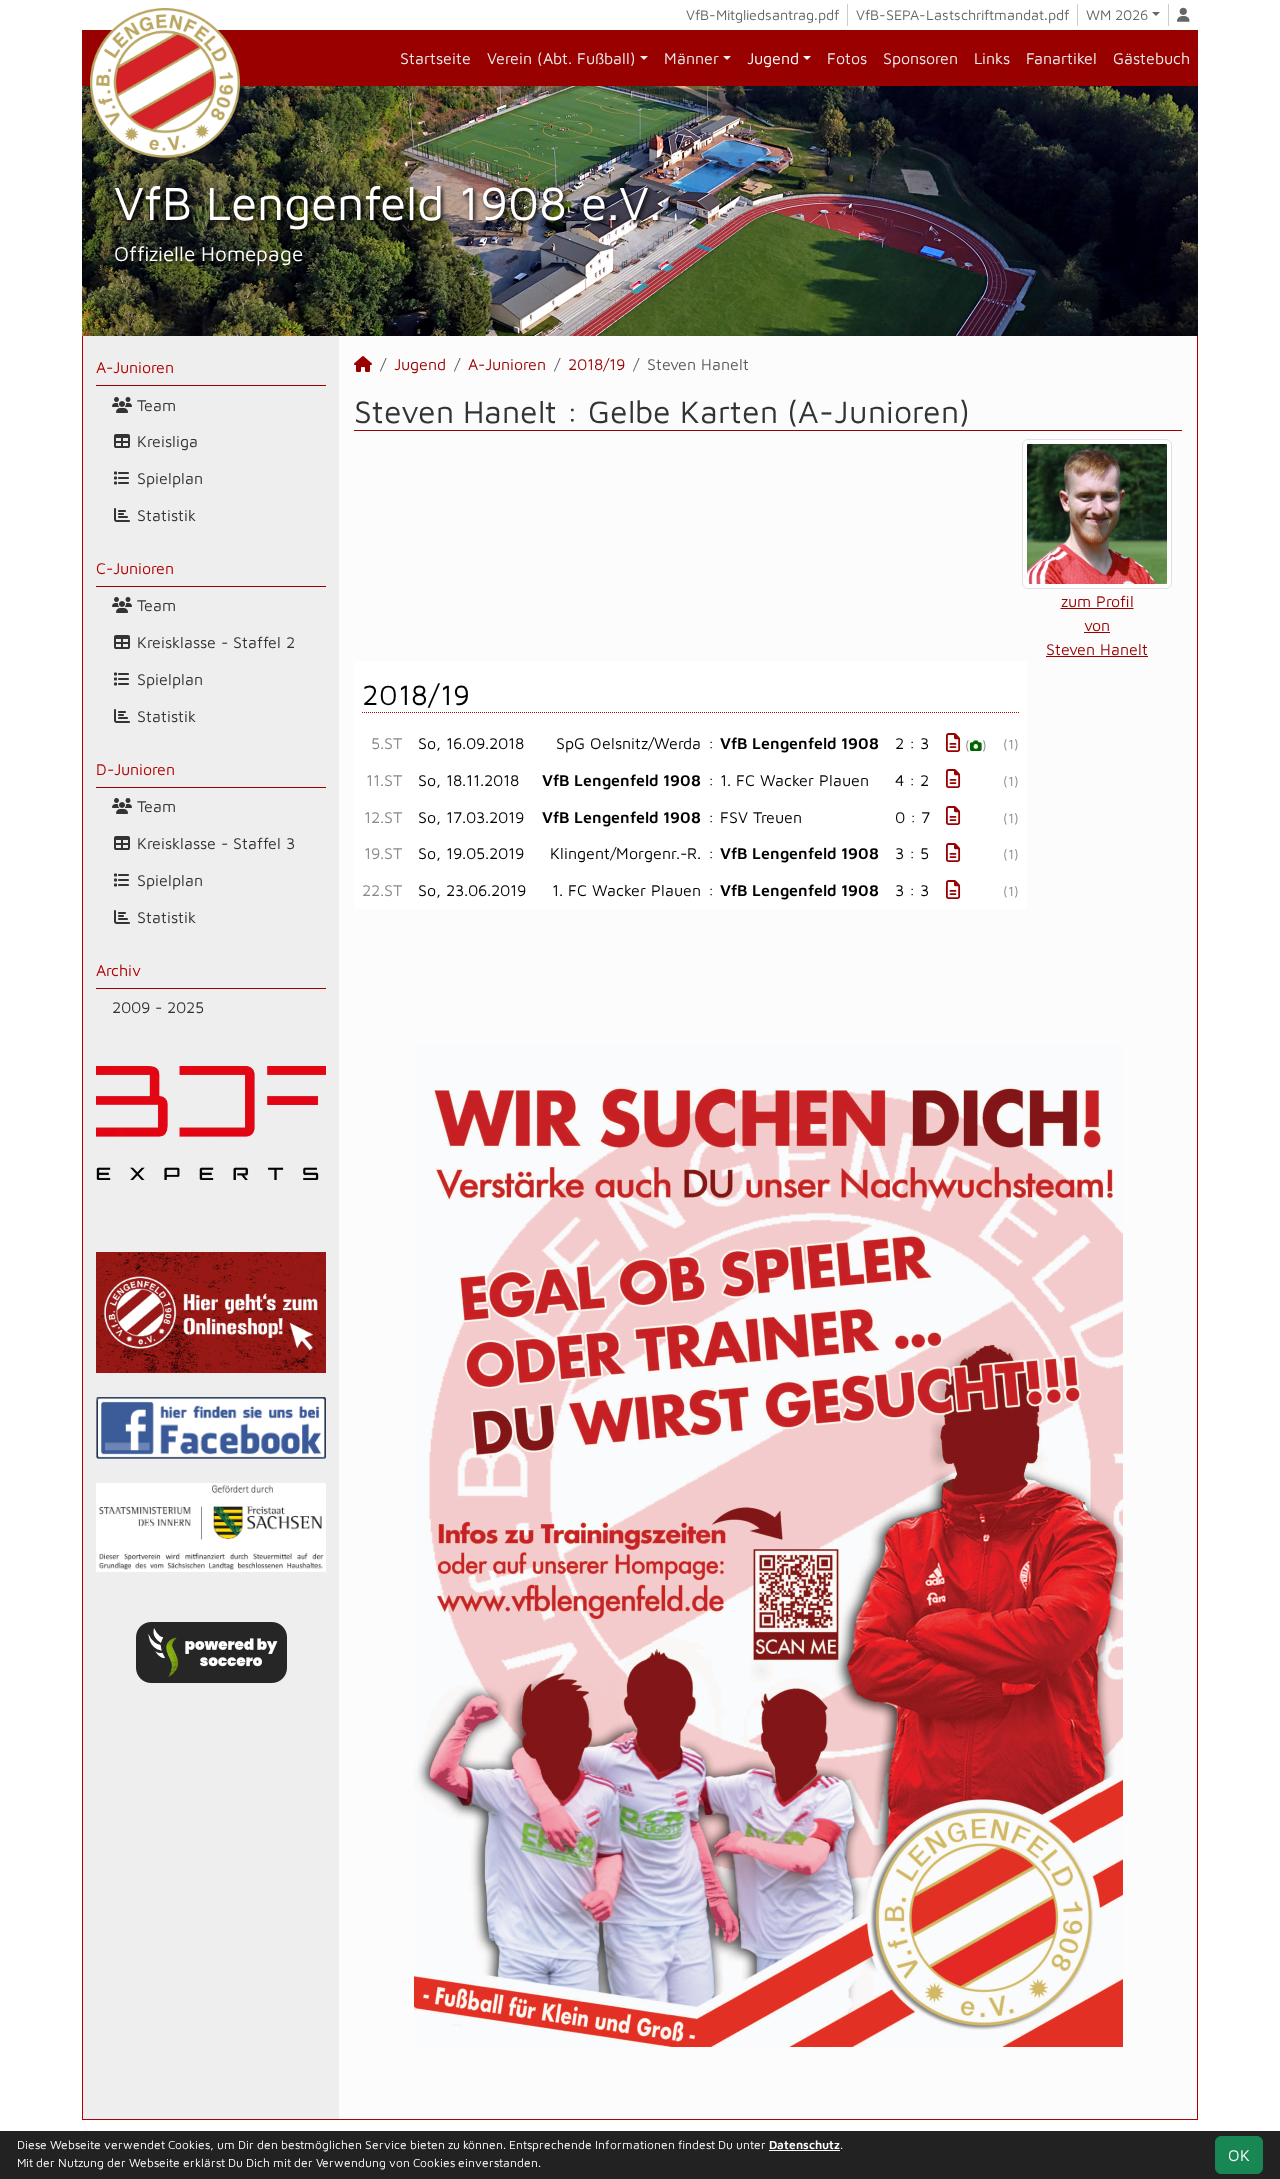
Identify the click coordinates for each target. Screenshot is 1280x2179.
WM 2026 (1117, 14)
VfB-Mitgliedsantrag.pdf (762, 14)
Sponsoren (920, 58)
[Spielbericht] (953, 742)
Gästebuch (1151, 58)
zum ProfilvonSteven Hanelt (1097, 625)
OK (1239, 2155)
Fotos (847, 58)
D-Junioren (135, 769)
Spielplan (167, 478)
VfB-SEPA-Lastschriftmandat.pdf (962, 14)
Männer (691, 58)
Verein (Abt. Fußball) (561, 58)
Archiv (118, 970)
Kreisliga (165, 441)
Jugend (773, 58)
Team (154, 405)
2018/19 (596, 364)
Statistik (164, 515)
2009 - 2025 (158, 1007)
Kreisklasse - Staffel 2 (213, 642)
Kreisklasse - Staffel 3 (213, 843)
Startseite (435, 58)
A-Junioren (135, 367)
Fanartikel (1061, 58)
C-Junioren (135, 568)
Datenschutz (804, 2144)
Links (992, 58)
